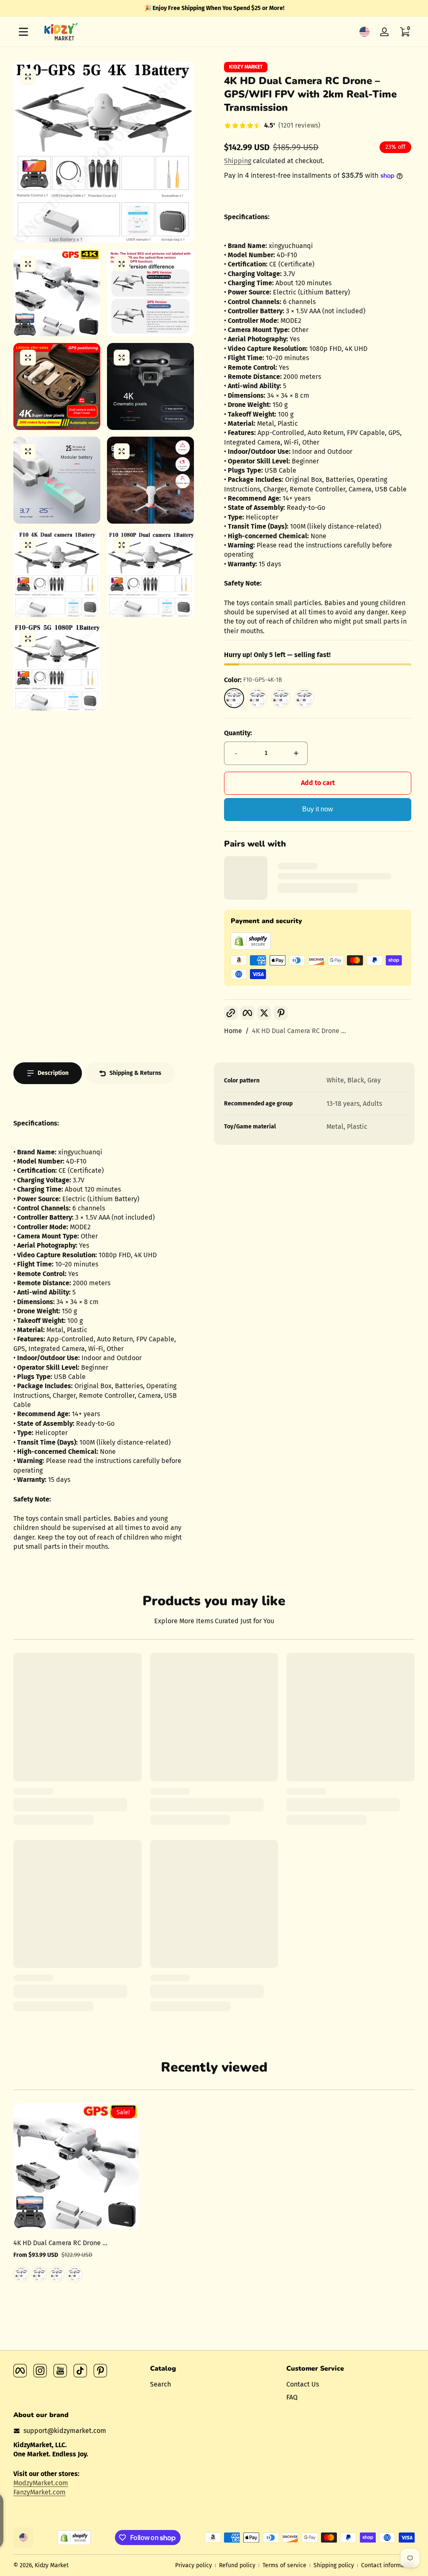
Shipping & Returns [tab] (135, 1073)
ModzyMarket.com (41, 2483)
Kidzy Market (246, 67)
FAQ (292, 2397)
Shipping (238, 161)
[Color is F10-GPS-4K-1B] (21, 2274)
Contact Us (303, 2384)
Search (160, 2384)
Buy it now (318, 809)
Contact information (388, 2565)
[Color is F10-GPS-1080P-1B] (39, 2274)
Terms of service (284, 2565)
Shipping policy (334, 2565)
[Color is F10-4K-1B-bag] (57, 2274)
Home (233, 1031)
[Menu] (23, 32)
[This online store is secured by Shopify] (251, 947)
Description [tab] (53, 1073)
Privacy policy (194, 2565)
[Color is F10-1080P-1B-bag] (74, 2274)
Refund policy (237, 2565)
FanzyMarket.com (39, 2492)
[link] (272, 126)
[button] (364, 32)
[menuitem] (214, 2384)
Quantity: (238, 733)
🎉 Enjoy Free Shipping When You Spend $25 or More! (214, 8)
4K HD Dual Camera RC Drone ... (299, 1031)
